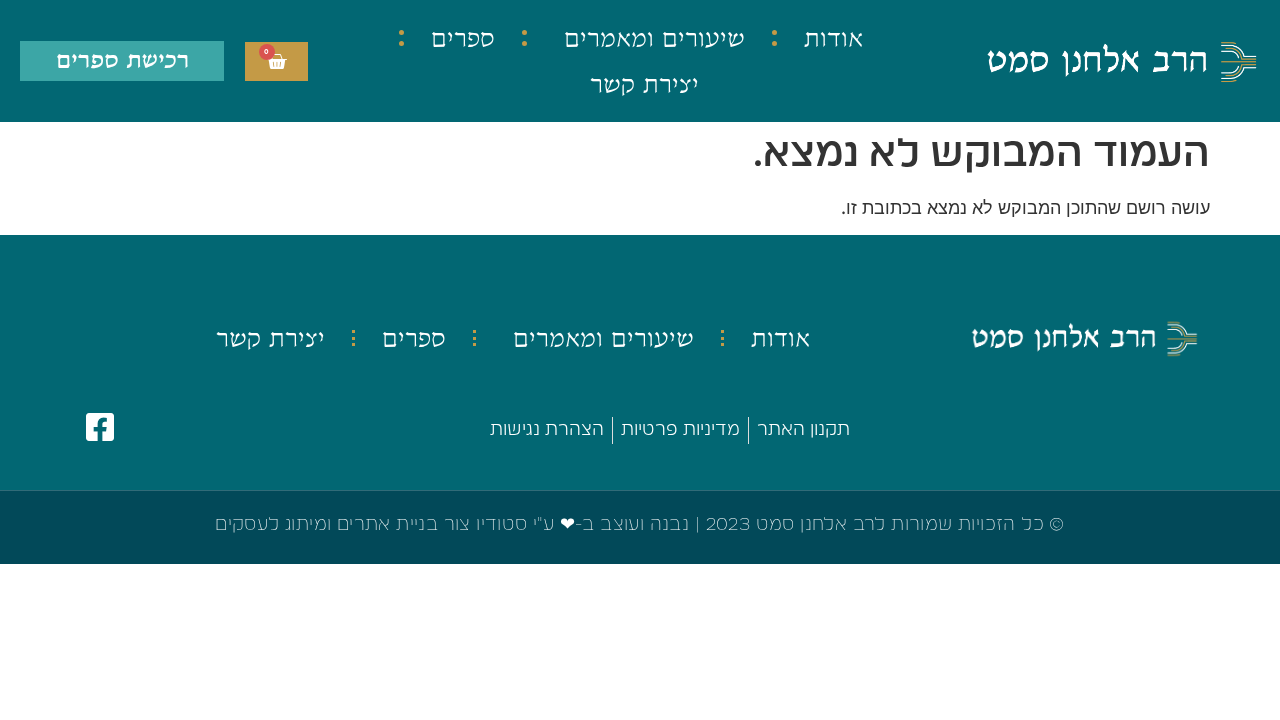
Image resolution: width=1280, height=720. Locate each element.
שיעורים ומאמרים (654, 38)
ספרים (463, 38)
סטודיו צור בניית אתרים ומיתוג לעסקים (371, 525)
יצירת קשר (644, 84)
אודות (833, 38)
